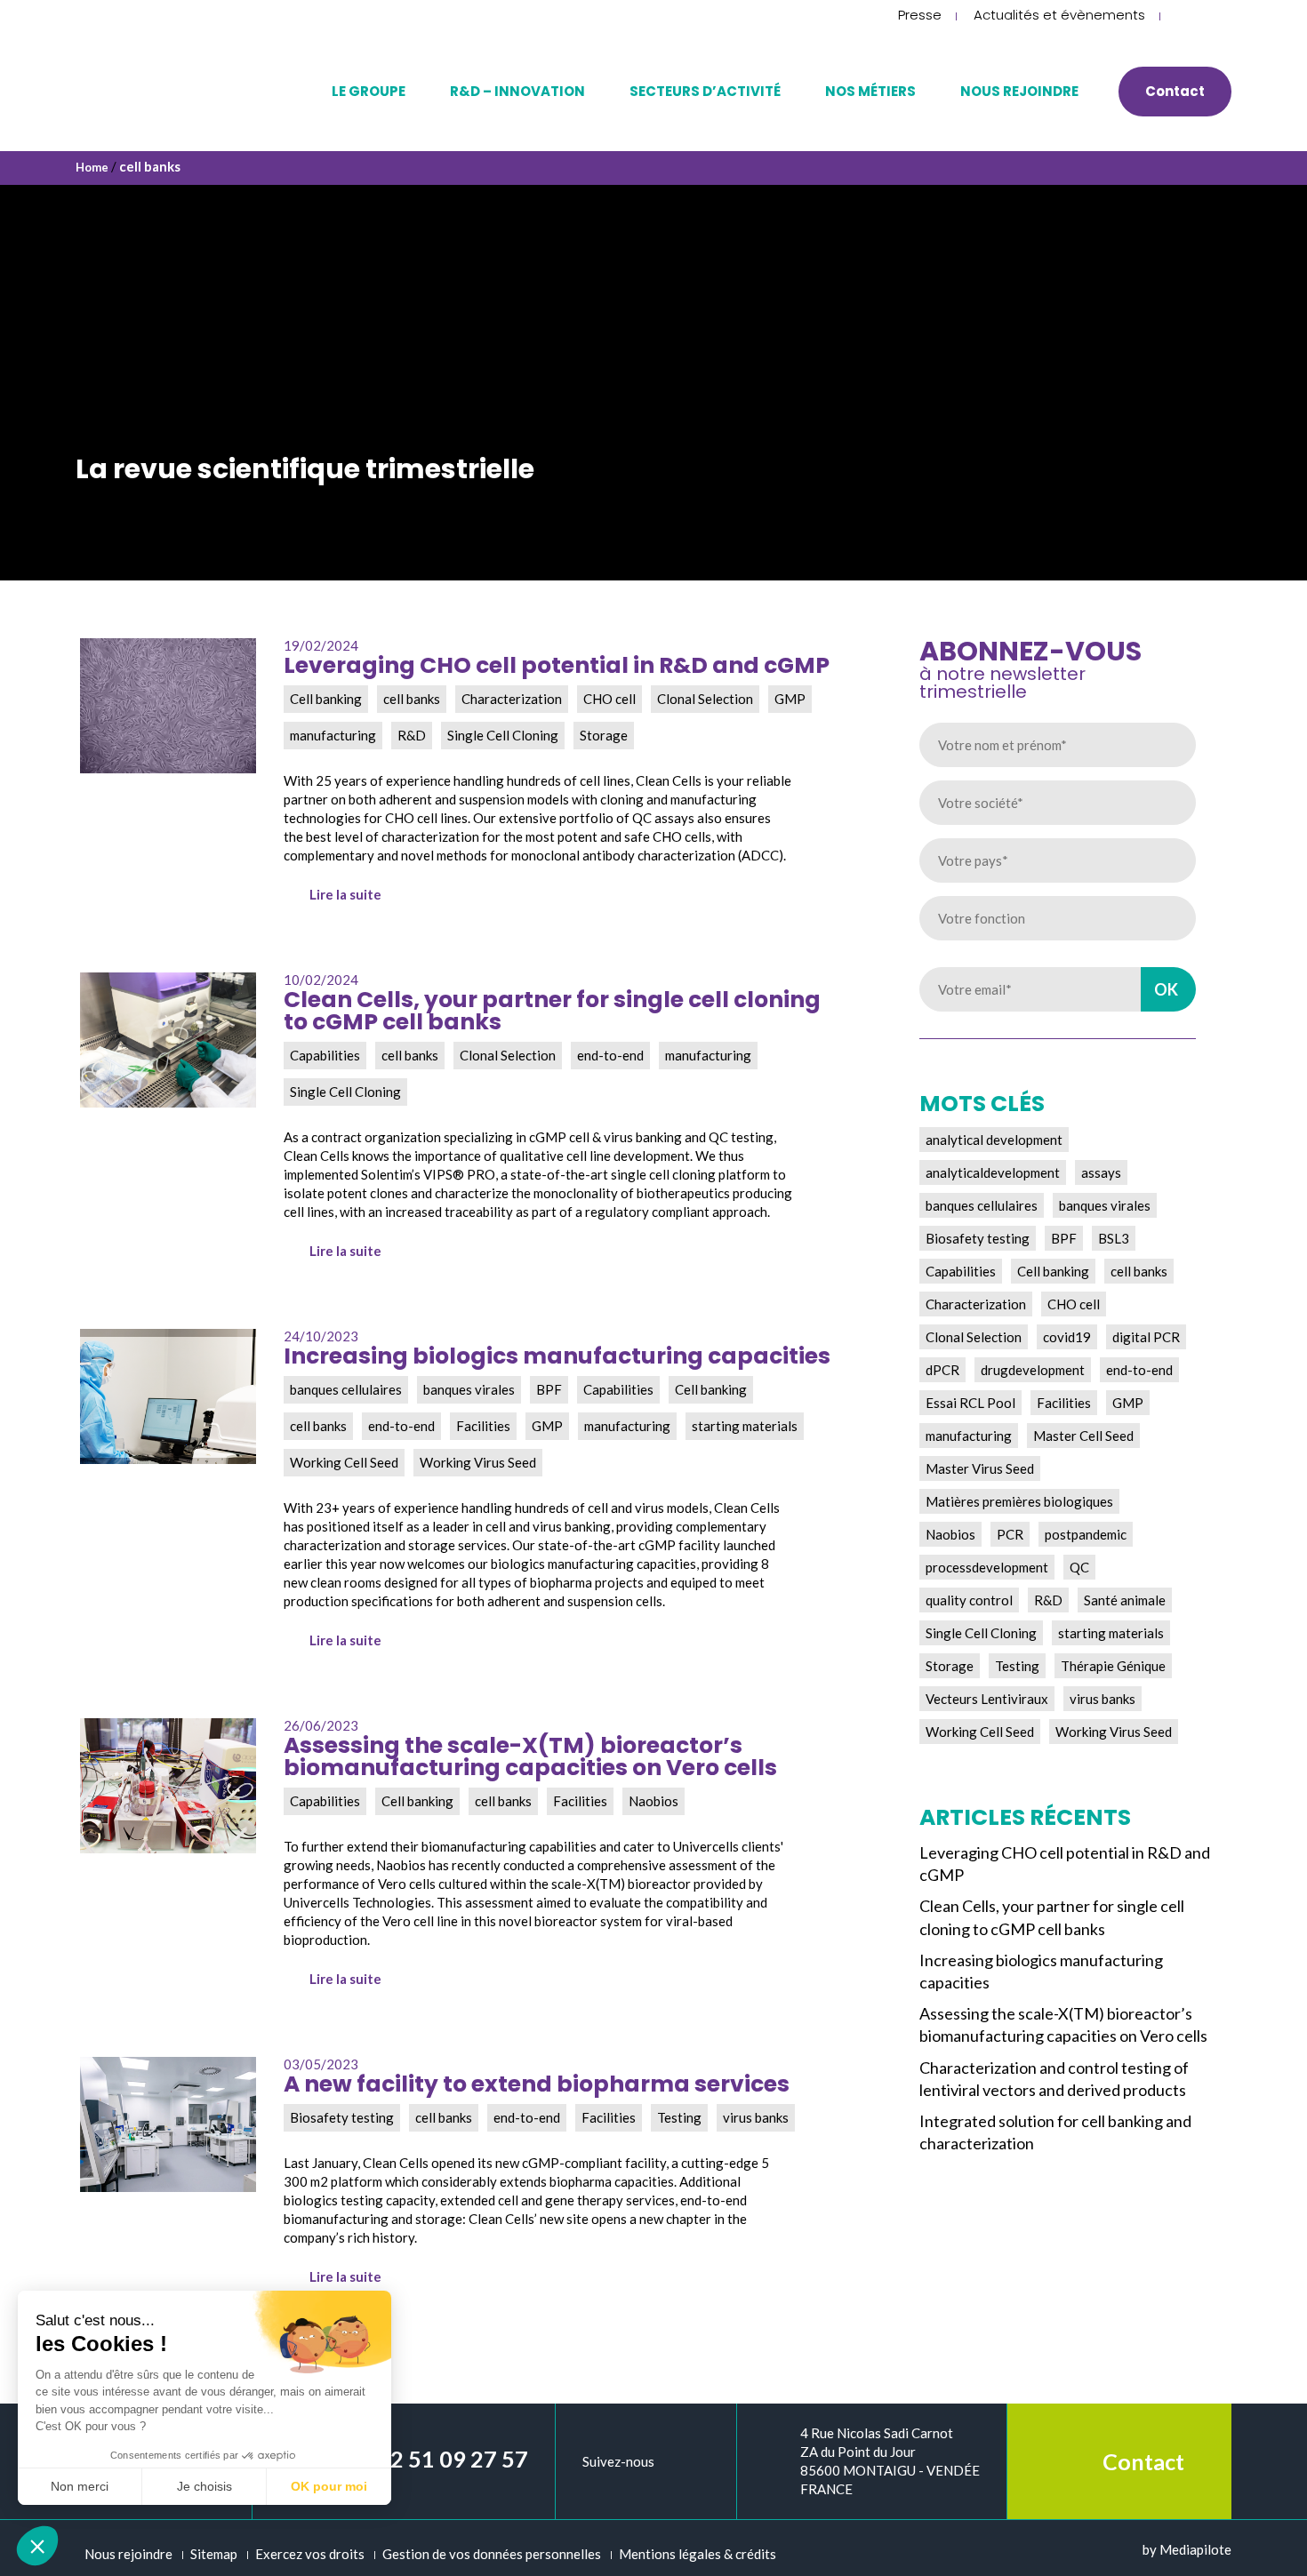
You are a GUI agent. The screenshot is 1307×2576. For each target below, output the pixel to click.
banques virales (1105, 1205)
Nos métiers (870, 91)
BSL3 (1114, 1238)
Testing (1017, 1666)
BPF (1064, 1238)
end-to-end (1139, 1370)
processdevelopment (987, 1567)
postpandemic (1086, 1534)
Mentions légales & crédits (698, 2554)
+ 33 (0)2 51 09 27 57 (421, 2459)
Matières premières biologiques (1019, 1501)
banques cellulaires (982, 1205)
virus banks (1103, 1699)
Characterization (976, 1304)
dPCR (942, 1370)
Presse (920, 15)
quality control (969, 1600)
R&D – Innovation (517, 91)
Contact (1175, 91)
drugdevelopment (1033, 1370)
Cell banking (1053, 1271)
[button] (37, 2546)
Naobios (950, 1534)
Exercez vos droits (310, 2554)
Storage (950, 1666)
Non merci (80, 2486)
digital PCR (1146, 1337)
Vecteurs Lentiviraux (987, 1699)
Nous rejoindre (1019, 91)
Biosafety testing (978, 1238)
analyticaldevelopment (993, 1172)
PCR (1010, 1534)
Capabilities (961, 1271)
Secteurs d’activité (705, 91)
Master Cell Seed (1083, 1436)
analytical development (994, 1140)
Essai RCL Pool (970, 1403)
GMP (1128, 1403)
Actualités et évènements (1059, 15)
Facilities (1064, 1403)
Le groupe (369, 91)
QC (1079, 1567)
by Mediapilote (1187, 2549)
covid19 (1067, 1337)
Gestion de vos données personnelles (492, 2554)
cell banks (1139, 1271)
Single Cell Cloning (981, 1633)
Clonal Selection (974, 1337)
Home (92, 167)
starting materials (1111, 1633)
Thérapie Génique (1113, 1666)
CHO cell (1074, 1304)
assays (1101, 1172)
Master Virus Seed (980, 1468)
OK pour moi (329, 2486)
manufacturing (969, 1436)
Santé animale (1125, 1600)
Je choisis (204, 2486)
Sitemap (214, 2554)
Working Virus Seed (1114, 1732)
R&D (1048, 1600)
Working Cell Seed (980, 1732)
